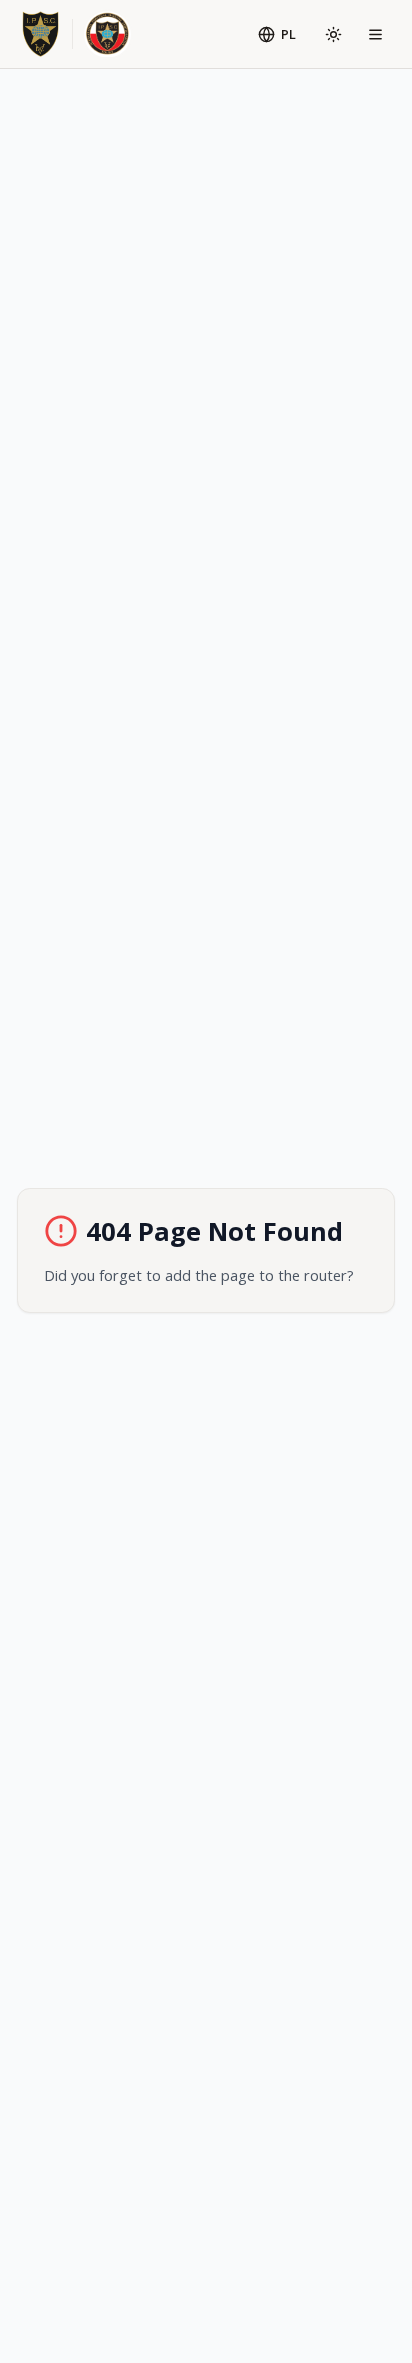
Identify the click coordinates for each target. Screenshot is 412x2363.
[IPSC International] (40, 34)
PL (288, 34)
